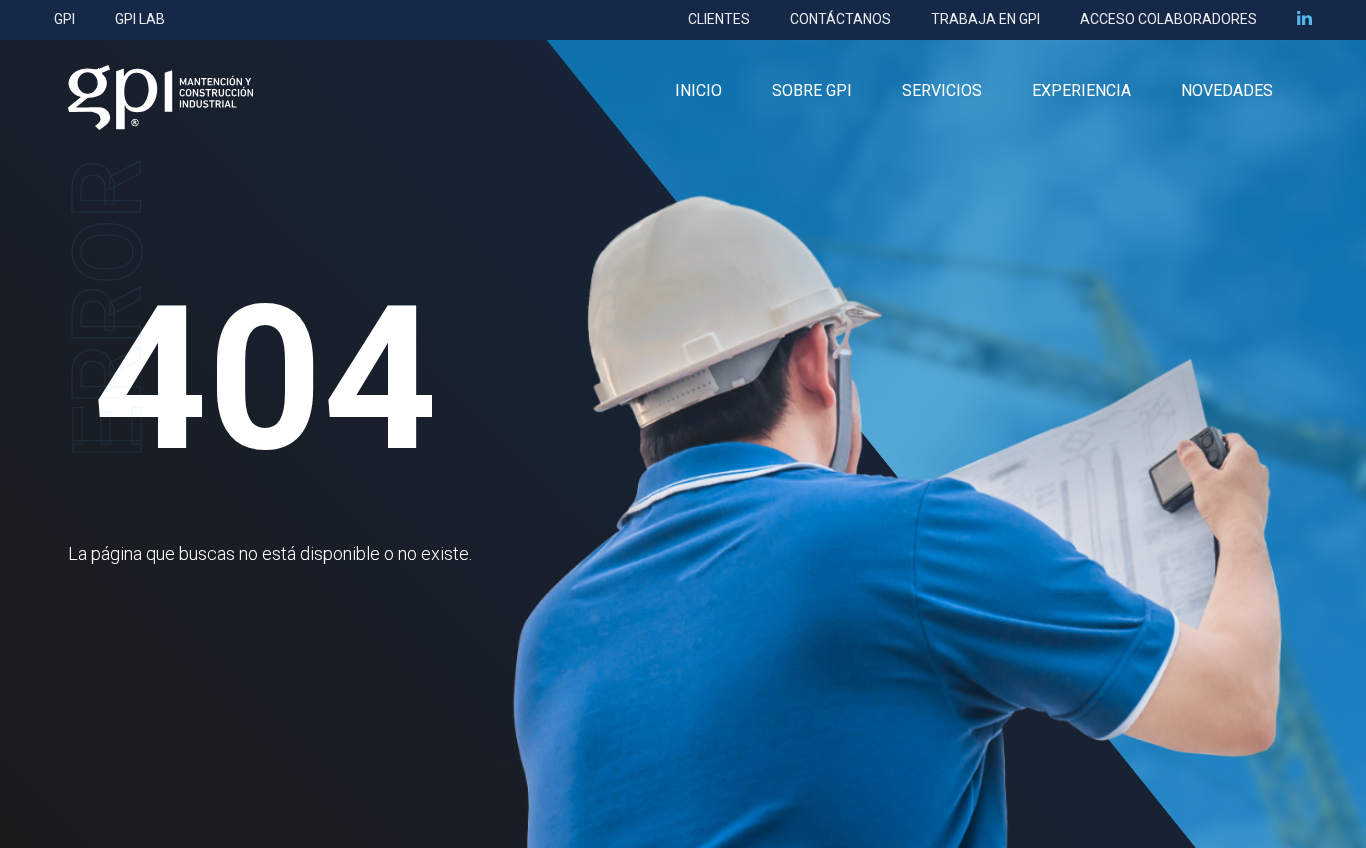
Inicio (698, 90)
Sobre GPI (812, 90)
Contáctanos (840, 19)
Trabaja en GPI (985, 19)
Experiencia (1081, 90)
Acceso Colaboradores (1168, 19)
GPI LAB (140, 19)
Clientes (719, 19)
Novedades (1227, 90)
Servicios (942, 90)
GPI (64, 19)
